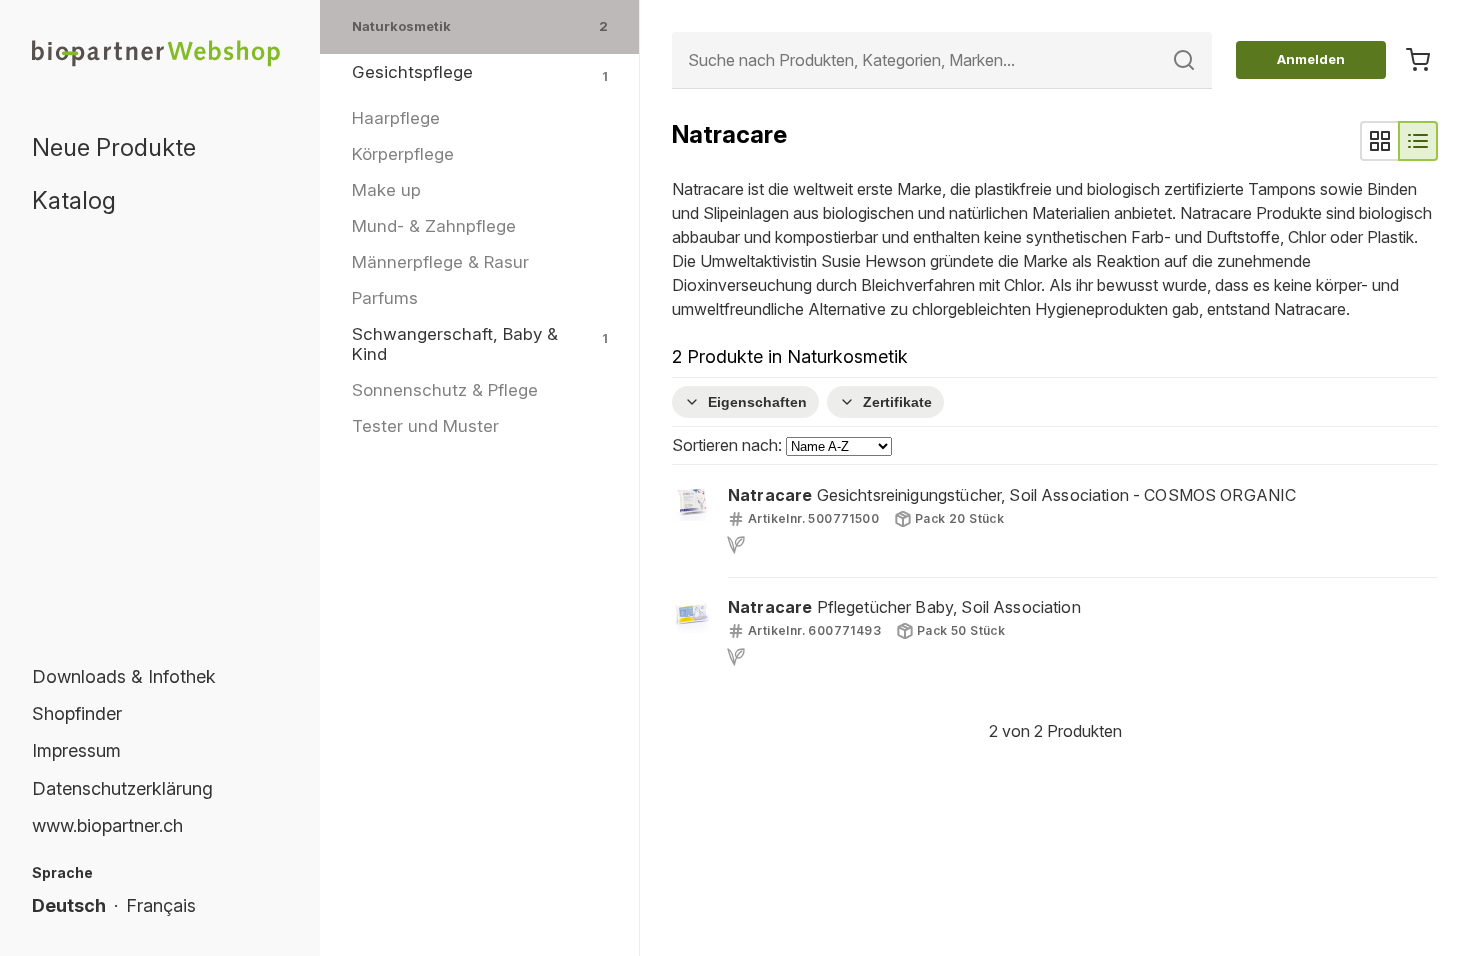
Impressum (76, 750)
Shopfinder (77, 713)
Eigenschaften (757, 402)
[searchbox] (942, 60)
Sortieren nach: (729, 445)
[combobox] (942, 60)
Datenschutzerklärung (122, 788)
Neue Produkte (114, 147)
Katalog (74, 200)
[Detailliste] (1418, 141)
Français (161, 905)
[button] (1055, 521)
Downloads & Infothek (124, 676)
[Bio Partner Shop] (160, 52)
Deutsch (69, 905)
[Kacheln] (1380, 141)
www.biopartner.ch (107, 825)
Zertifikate (897, 402)
